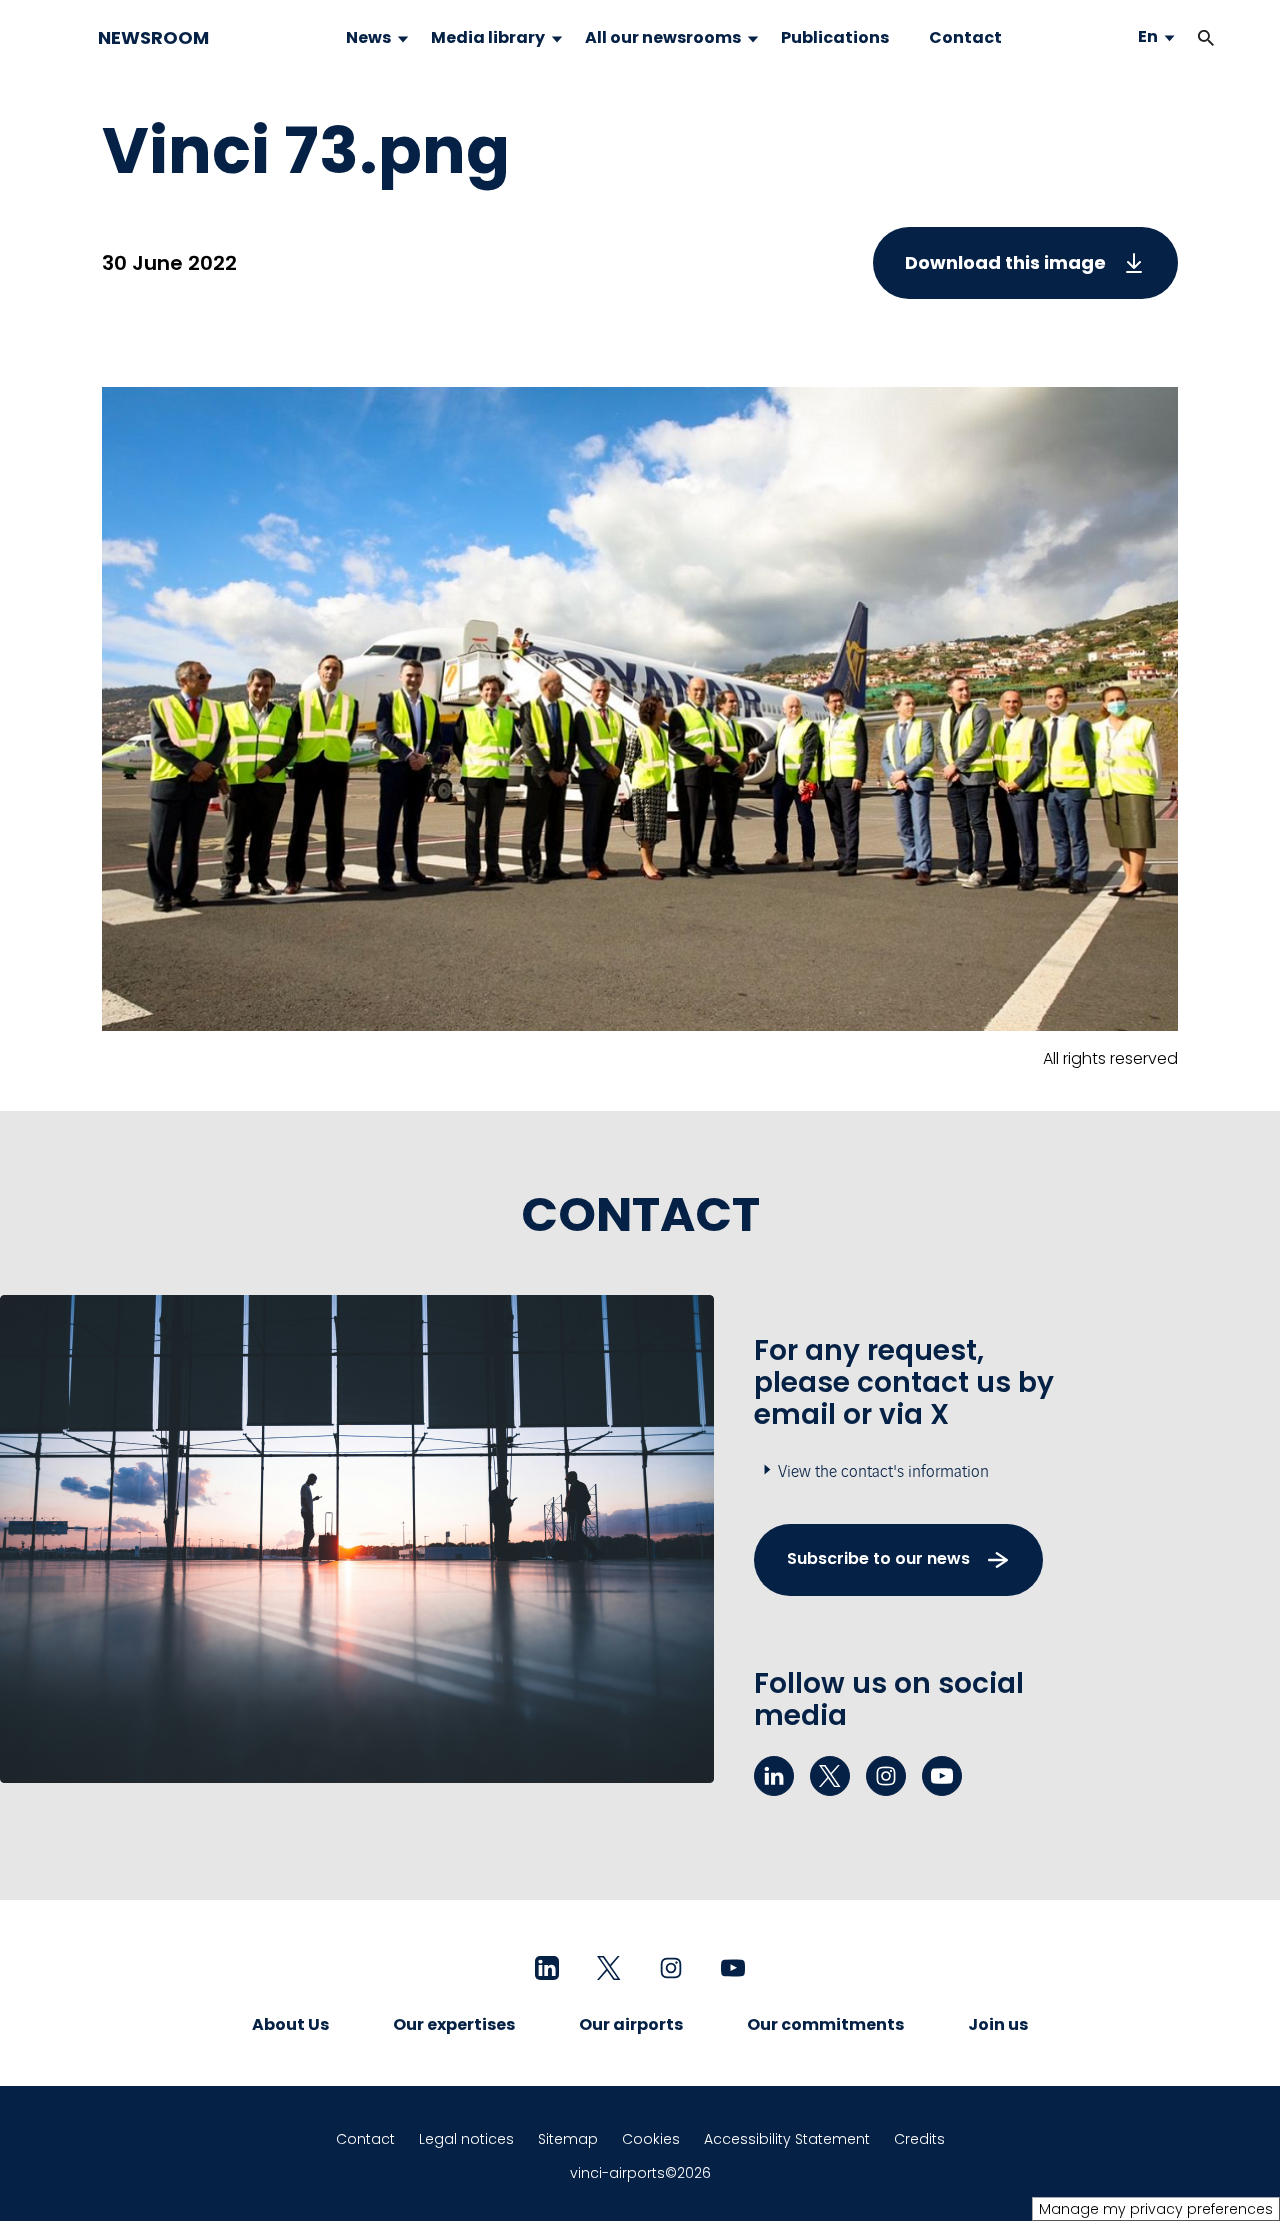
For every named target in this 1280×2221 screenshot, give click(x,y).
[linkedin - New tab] (774, 1776)
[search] (1186, 37)
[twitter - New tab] (830, 1776)
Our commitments (825, 2024)
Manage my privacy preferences (1156, 2209)
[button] (1206, 37)
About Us (290, 2024)
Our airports (631, 2024)
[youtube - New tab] (942, 1776)
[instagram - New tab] (886, 1776)
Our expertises (454, 2024)
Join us (998, 2024)
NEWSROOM (153, 38)
